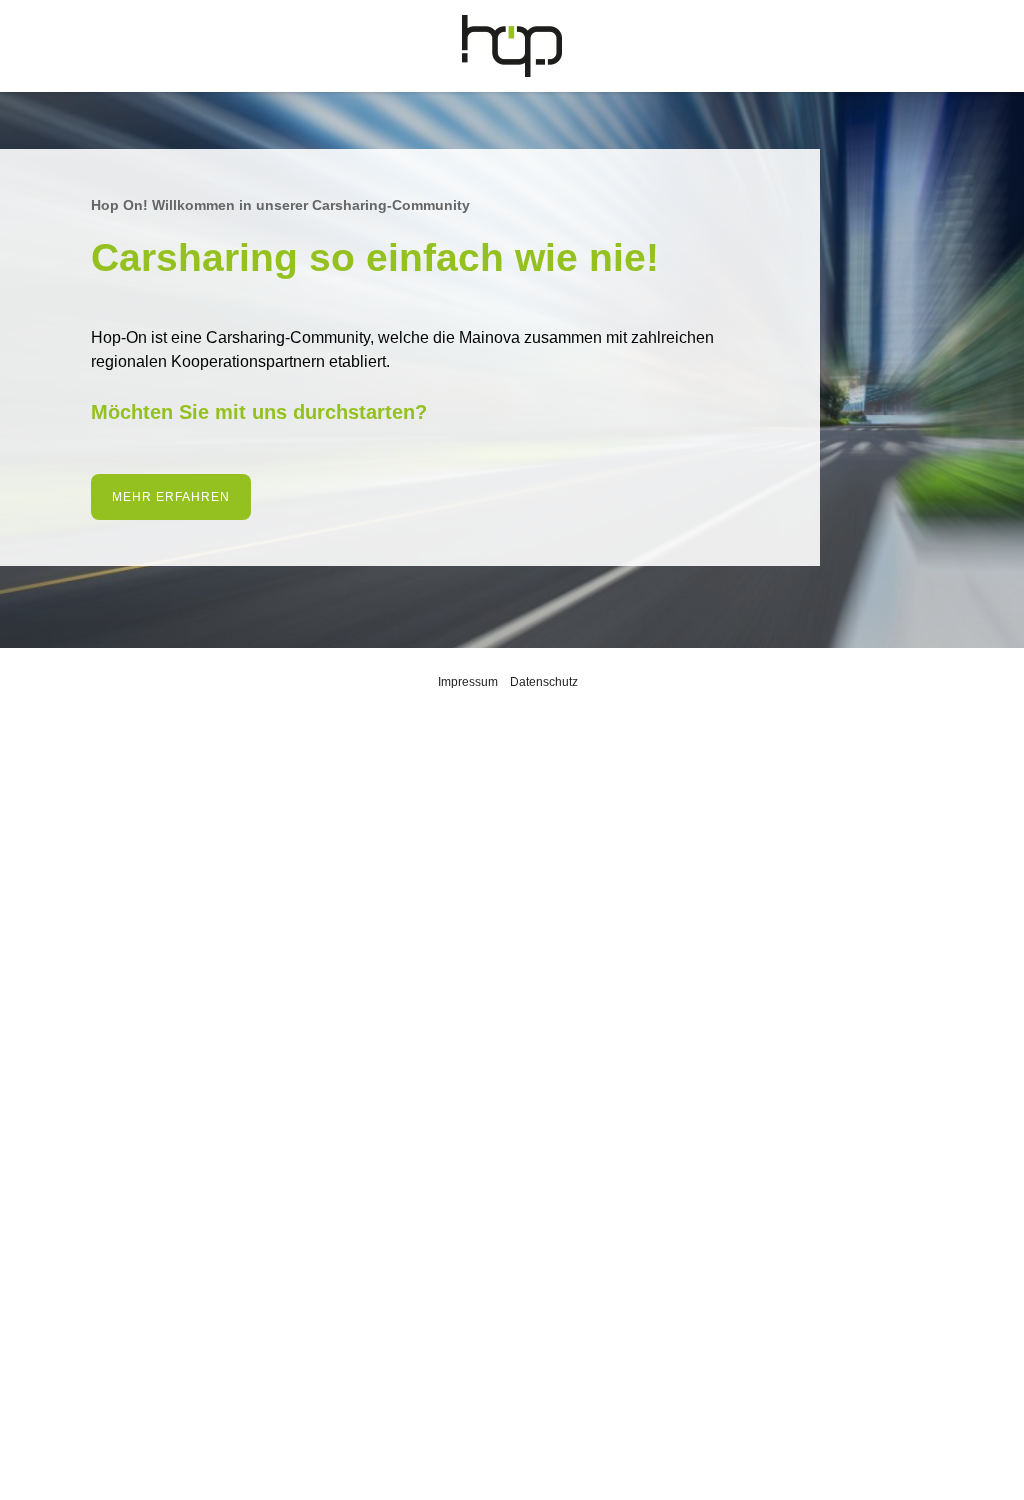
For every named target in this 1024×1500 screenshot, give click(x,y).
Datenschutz (544, 682)
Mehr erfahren (171, 497)
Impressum (468, 682)
